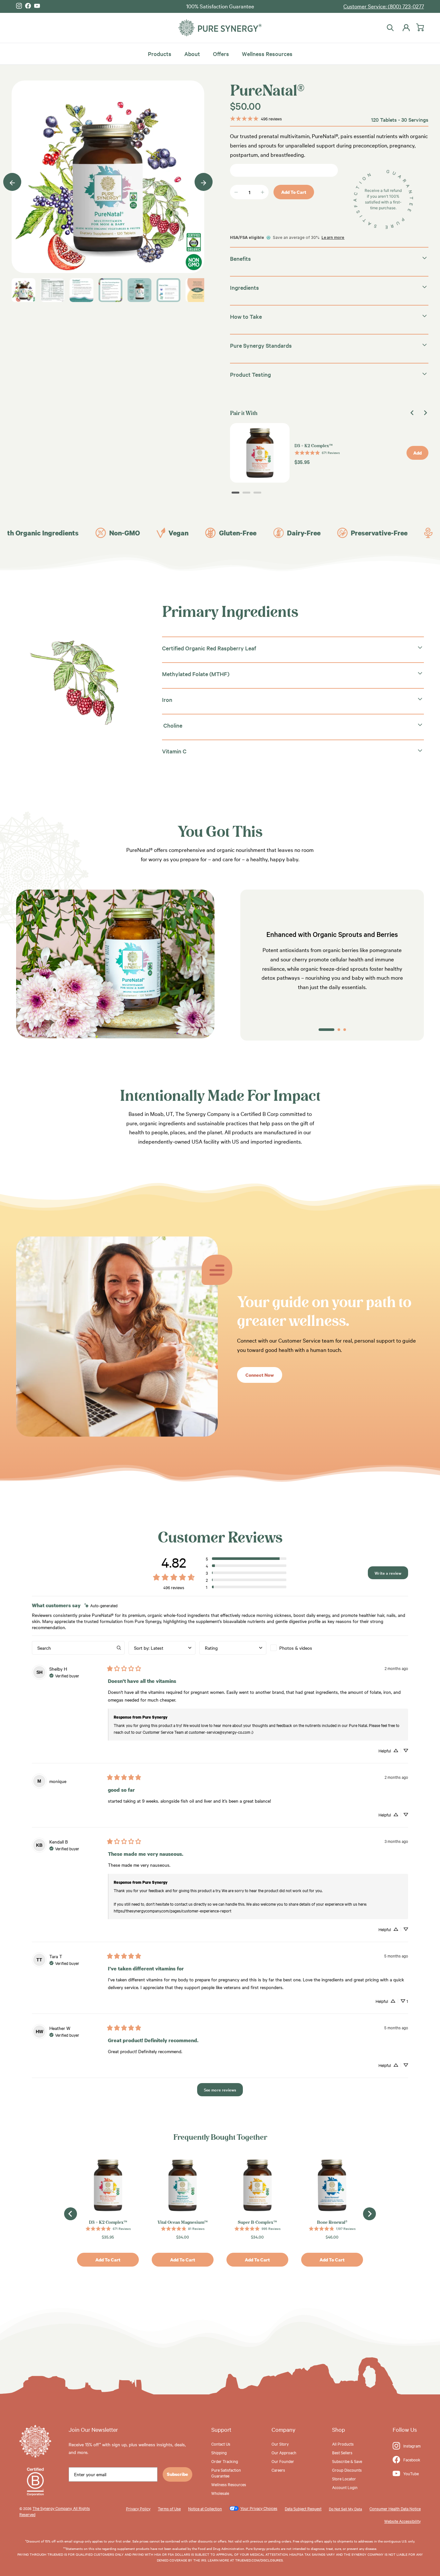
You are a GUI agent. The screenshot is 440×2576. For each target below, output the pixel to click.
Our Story (280, 2444)
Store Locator (344, 2478)
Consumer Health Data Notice (395, 2508)
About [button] (192, 53)
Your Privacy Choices (259, 2508)
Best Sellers (342, 2452)
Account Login (345, 2487)
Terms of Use (169, 2508)
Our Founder (283, 2461)
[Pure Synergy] (220, 28)
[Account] (405, 28)
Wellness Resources (267, 53)
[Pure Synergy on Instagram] (19, 6)
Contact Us (221, 2444)
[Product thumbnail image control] (24, 290)
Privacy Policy (138, 2508)
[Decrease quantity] (236, 192)
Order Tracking (225, 2461)
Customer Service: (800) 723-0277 (384, 6)
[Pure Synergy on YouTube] (37, 6)
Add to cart (294, 192)
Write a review (388, 1573)
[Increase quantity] (263, 192)
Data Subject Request (303, 2508)
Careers (278, 2470)
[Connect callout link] (117, 1434)
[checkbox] (304, 1648)
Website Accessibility (402, 2521)
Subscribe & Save (347, 2461)
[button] (246, 1559)
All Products (343, 2444)
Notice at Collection (205, 2508)
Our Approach (284, 2452)
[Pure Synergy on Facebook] (28, 6)
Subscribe (177, 2474)
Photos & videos (296, 1648)
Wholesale (220, 2493)
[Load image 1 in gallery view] (108, 177)
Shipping (219, 2452)
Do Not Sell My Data (345, 2509)
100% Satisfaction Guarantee (220, 6)
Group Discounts (347, 2470)
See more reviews (220, 2090)
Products (160, 53)
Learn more (333, 237)
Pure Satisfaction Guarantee (226, 2473)
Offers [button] (221, 53)
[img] (101, 1605)
